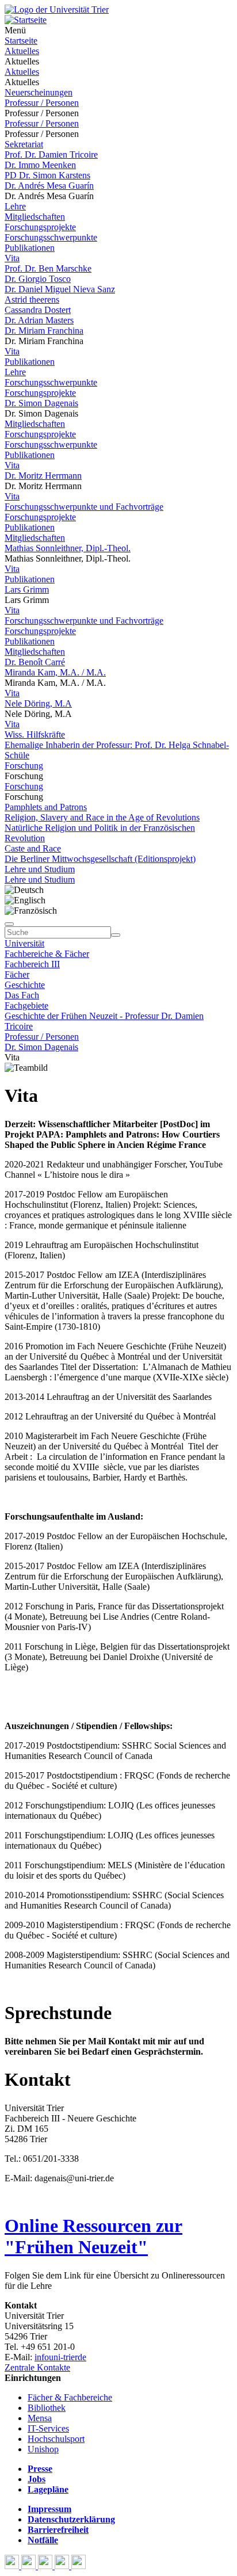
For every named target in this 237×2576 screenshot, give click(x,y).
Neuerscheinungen (39, 92)
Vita (12, 258)
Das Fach (22, 995)
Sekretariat (24, 144)
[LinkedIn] (79, 2566)
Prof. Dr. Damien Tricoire (51, 154)
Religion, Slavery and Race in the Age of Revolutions (102, 817)
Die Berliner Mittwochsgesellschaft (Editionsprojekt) (100, 859)
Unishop (43, 2449)
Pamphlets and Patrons (46, 807)
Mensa (40, 2418)
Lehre (15, 206)
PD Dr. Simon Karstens (47, 175)
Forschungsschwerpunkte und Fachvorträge (84, 507)
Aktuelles (22, 51)
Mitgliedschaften (35, 217)
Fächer (17, 974)
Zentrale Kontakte (37, 2367)
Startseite (21, 41)
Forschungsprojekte (40, 227)
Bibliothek (47, 2408)
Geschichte (25, 985)
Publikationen (30, 248)
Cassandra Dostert (38, 310)
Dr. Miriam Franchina (44, 331)
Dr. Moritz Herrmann (43, 476)
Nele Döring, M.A (38, 703)
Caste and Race (33, 848)
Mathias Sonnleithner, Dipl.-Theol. (68, 548)
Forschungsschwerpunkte (51, 237)
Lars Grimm (27, 589)
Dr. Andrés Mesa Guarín (49, 186)
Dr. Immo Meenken (40, 165)
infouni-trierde (60, 2357)
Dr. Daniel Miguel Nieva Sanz (60, 289)
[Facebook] (13, 2566)
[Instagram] (63, 2566)
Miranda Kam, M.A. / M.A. (55, 672)
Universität (24, 943)
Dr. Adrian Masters (39, 320)
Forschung (24, 766)
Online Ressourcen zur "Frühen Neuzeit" (93, 2236)
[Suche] (9, 924)
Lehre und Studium (40, 869)
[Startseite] (57, 9)
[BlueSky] (30, 2566)
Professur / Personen (42, 103)
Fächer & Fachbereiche (70, 2397)
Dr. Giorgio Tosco (38, 279)
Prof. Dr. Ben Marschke (48, 268)
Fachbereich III (32, 964)
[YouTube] (46, 2566)
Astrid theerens (32, 299)
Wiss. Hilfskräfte (35, 734)
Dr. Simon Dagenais (41, 403)
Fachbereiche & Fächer (47, 954)
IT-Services (48, 2428)
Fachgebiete (26, 1005)
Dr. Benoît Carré (35, 662)
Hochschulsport (56, 2439)
